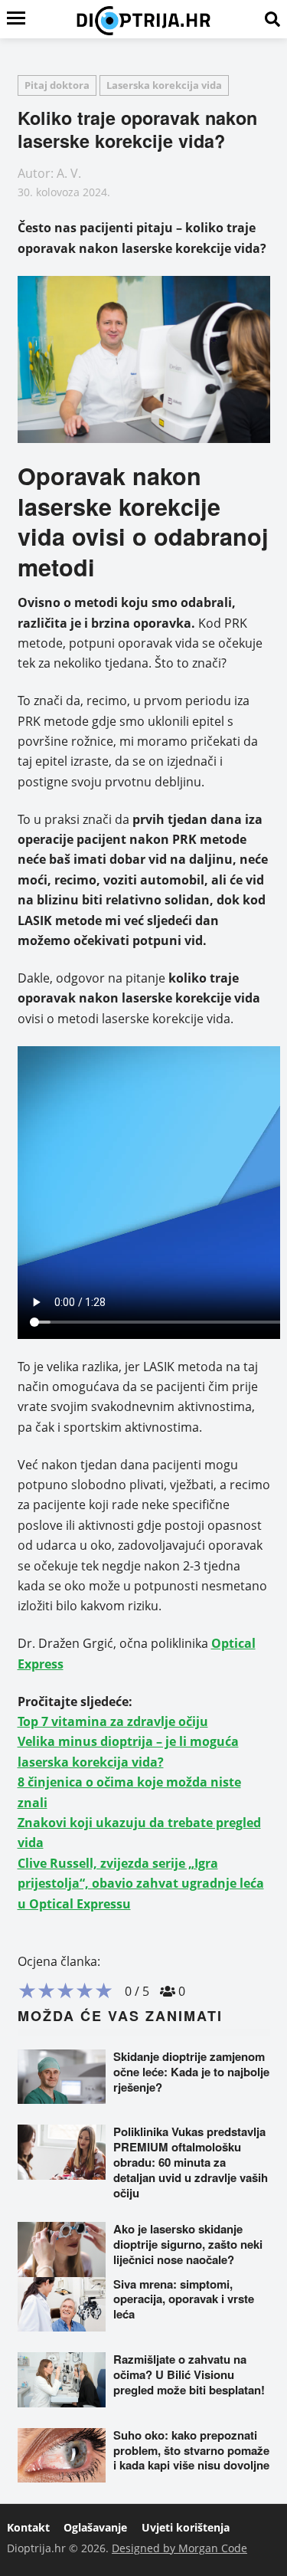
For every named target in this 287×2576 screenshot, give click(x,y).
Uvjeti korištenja (186, 2527)
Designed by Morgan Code (179, 2548)
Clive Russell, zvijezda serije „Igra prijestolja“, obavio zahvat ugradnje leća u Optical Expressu (141, 1884)
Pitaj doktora (57, 85)
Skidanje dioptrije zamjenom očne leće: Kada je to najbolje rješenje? (191, 2072)
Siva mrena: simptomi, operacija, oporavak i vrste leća (184, 2299)
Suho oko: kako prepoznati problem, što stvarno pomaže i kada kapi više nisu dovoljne (191, 2450)
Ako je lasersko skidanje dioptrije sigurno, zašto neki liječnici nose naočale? (188, 2244)
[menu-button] (16, 19)
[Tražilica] (272, 19)
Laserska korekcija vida (164, 85)
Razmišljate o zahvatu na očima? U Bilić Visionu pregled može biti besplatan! (189, 2374)
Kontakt (28, 2527)
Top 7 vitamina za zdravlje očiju (113, 1721)
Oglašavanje (95, 2527)
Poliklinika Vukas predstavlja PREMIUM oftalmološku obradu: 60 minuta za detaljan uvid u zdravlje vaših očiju (191, 2162)
